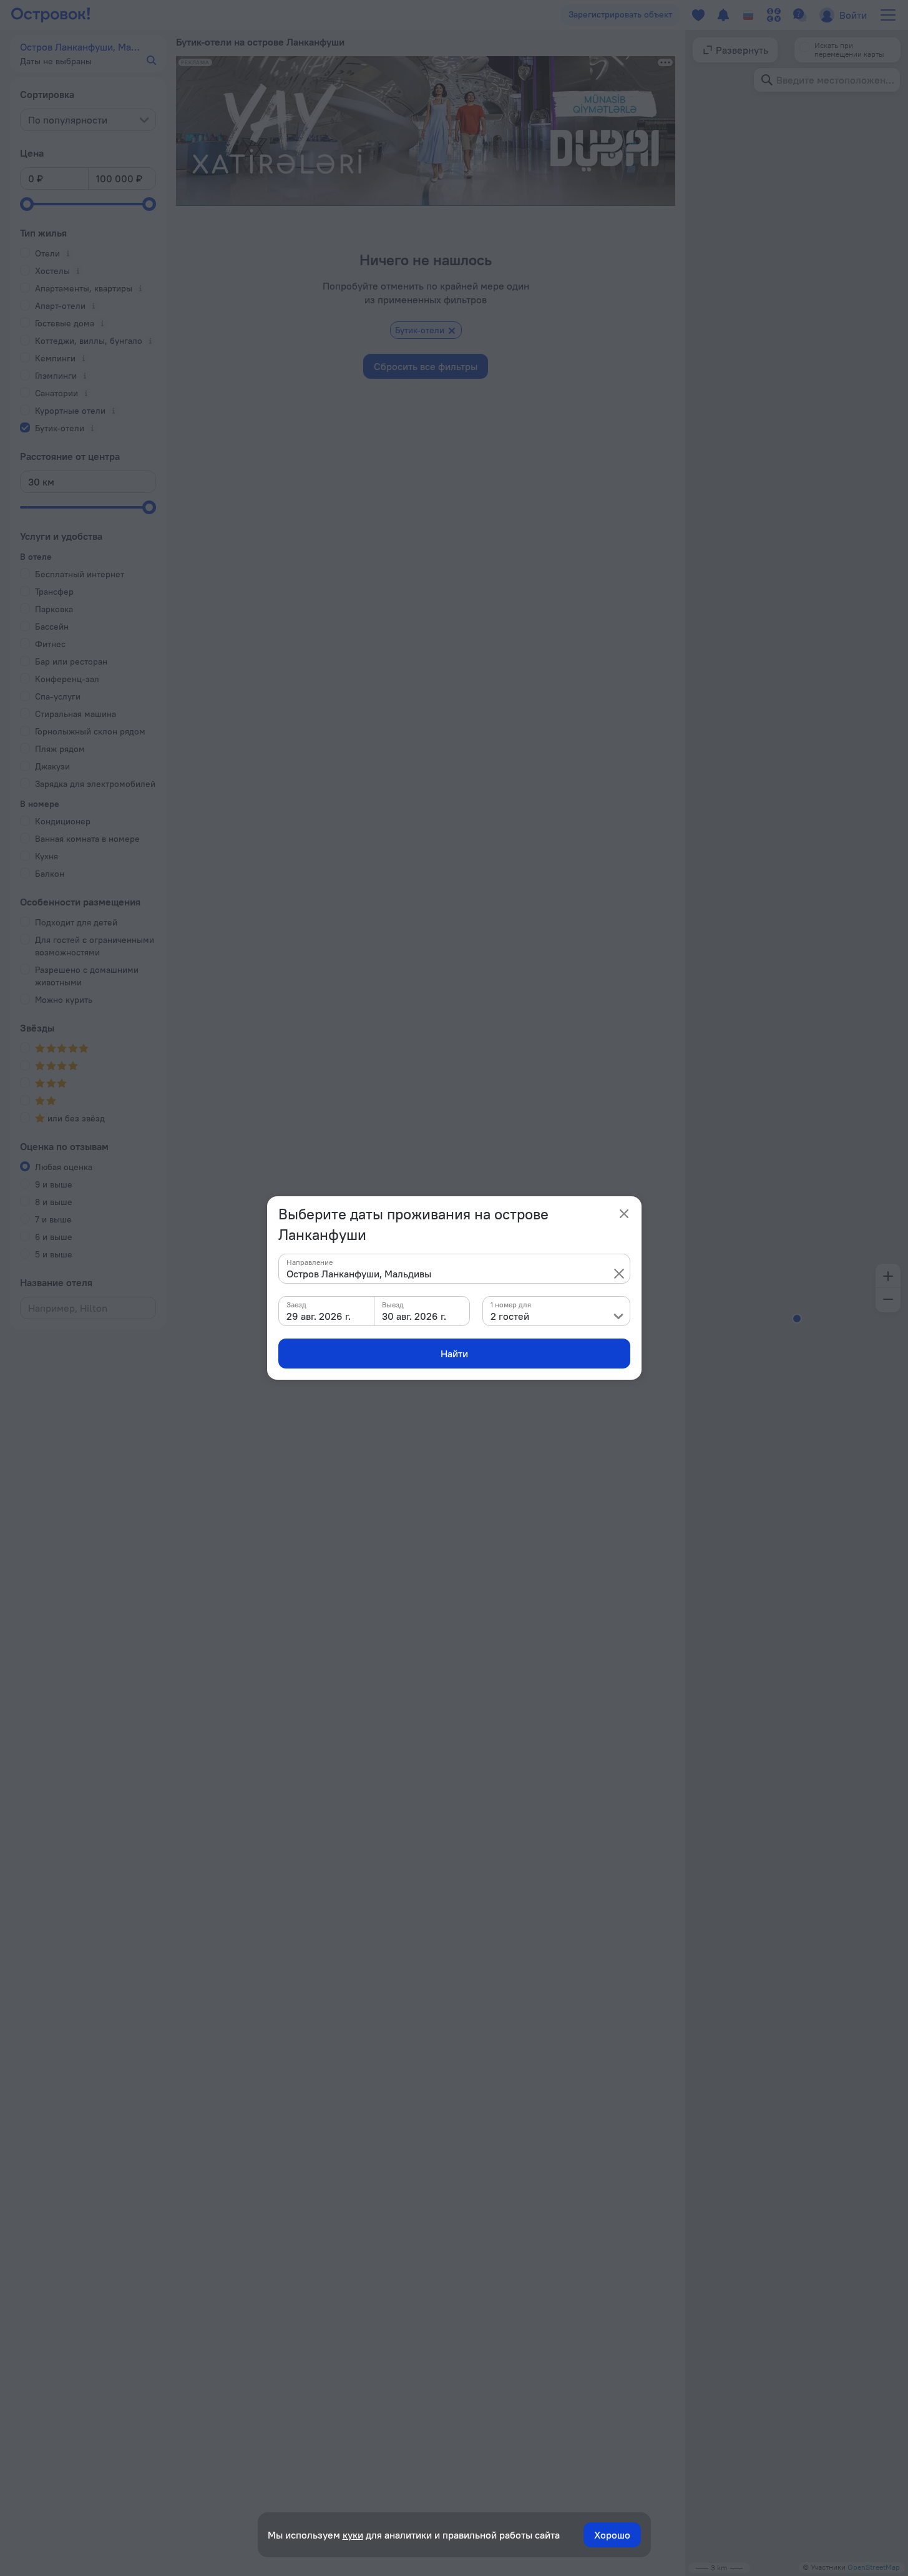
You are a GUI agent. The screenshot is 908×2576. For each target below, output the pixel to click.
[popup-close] (624, 1214)
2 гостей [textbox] (510, 1316)
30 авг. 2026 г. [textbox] (414, 1316)
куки (353, 2535)
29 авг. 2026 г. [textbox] (319, 1316)
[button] (619, 1274)
